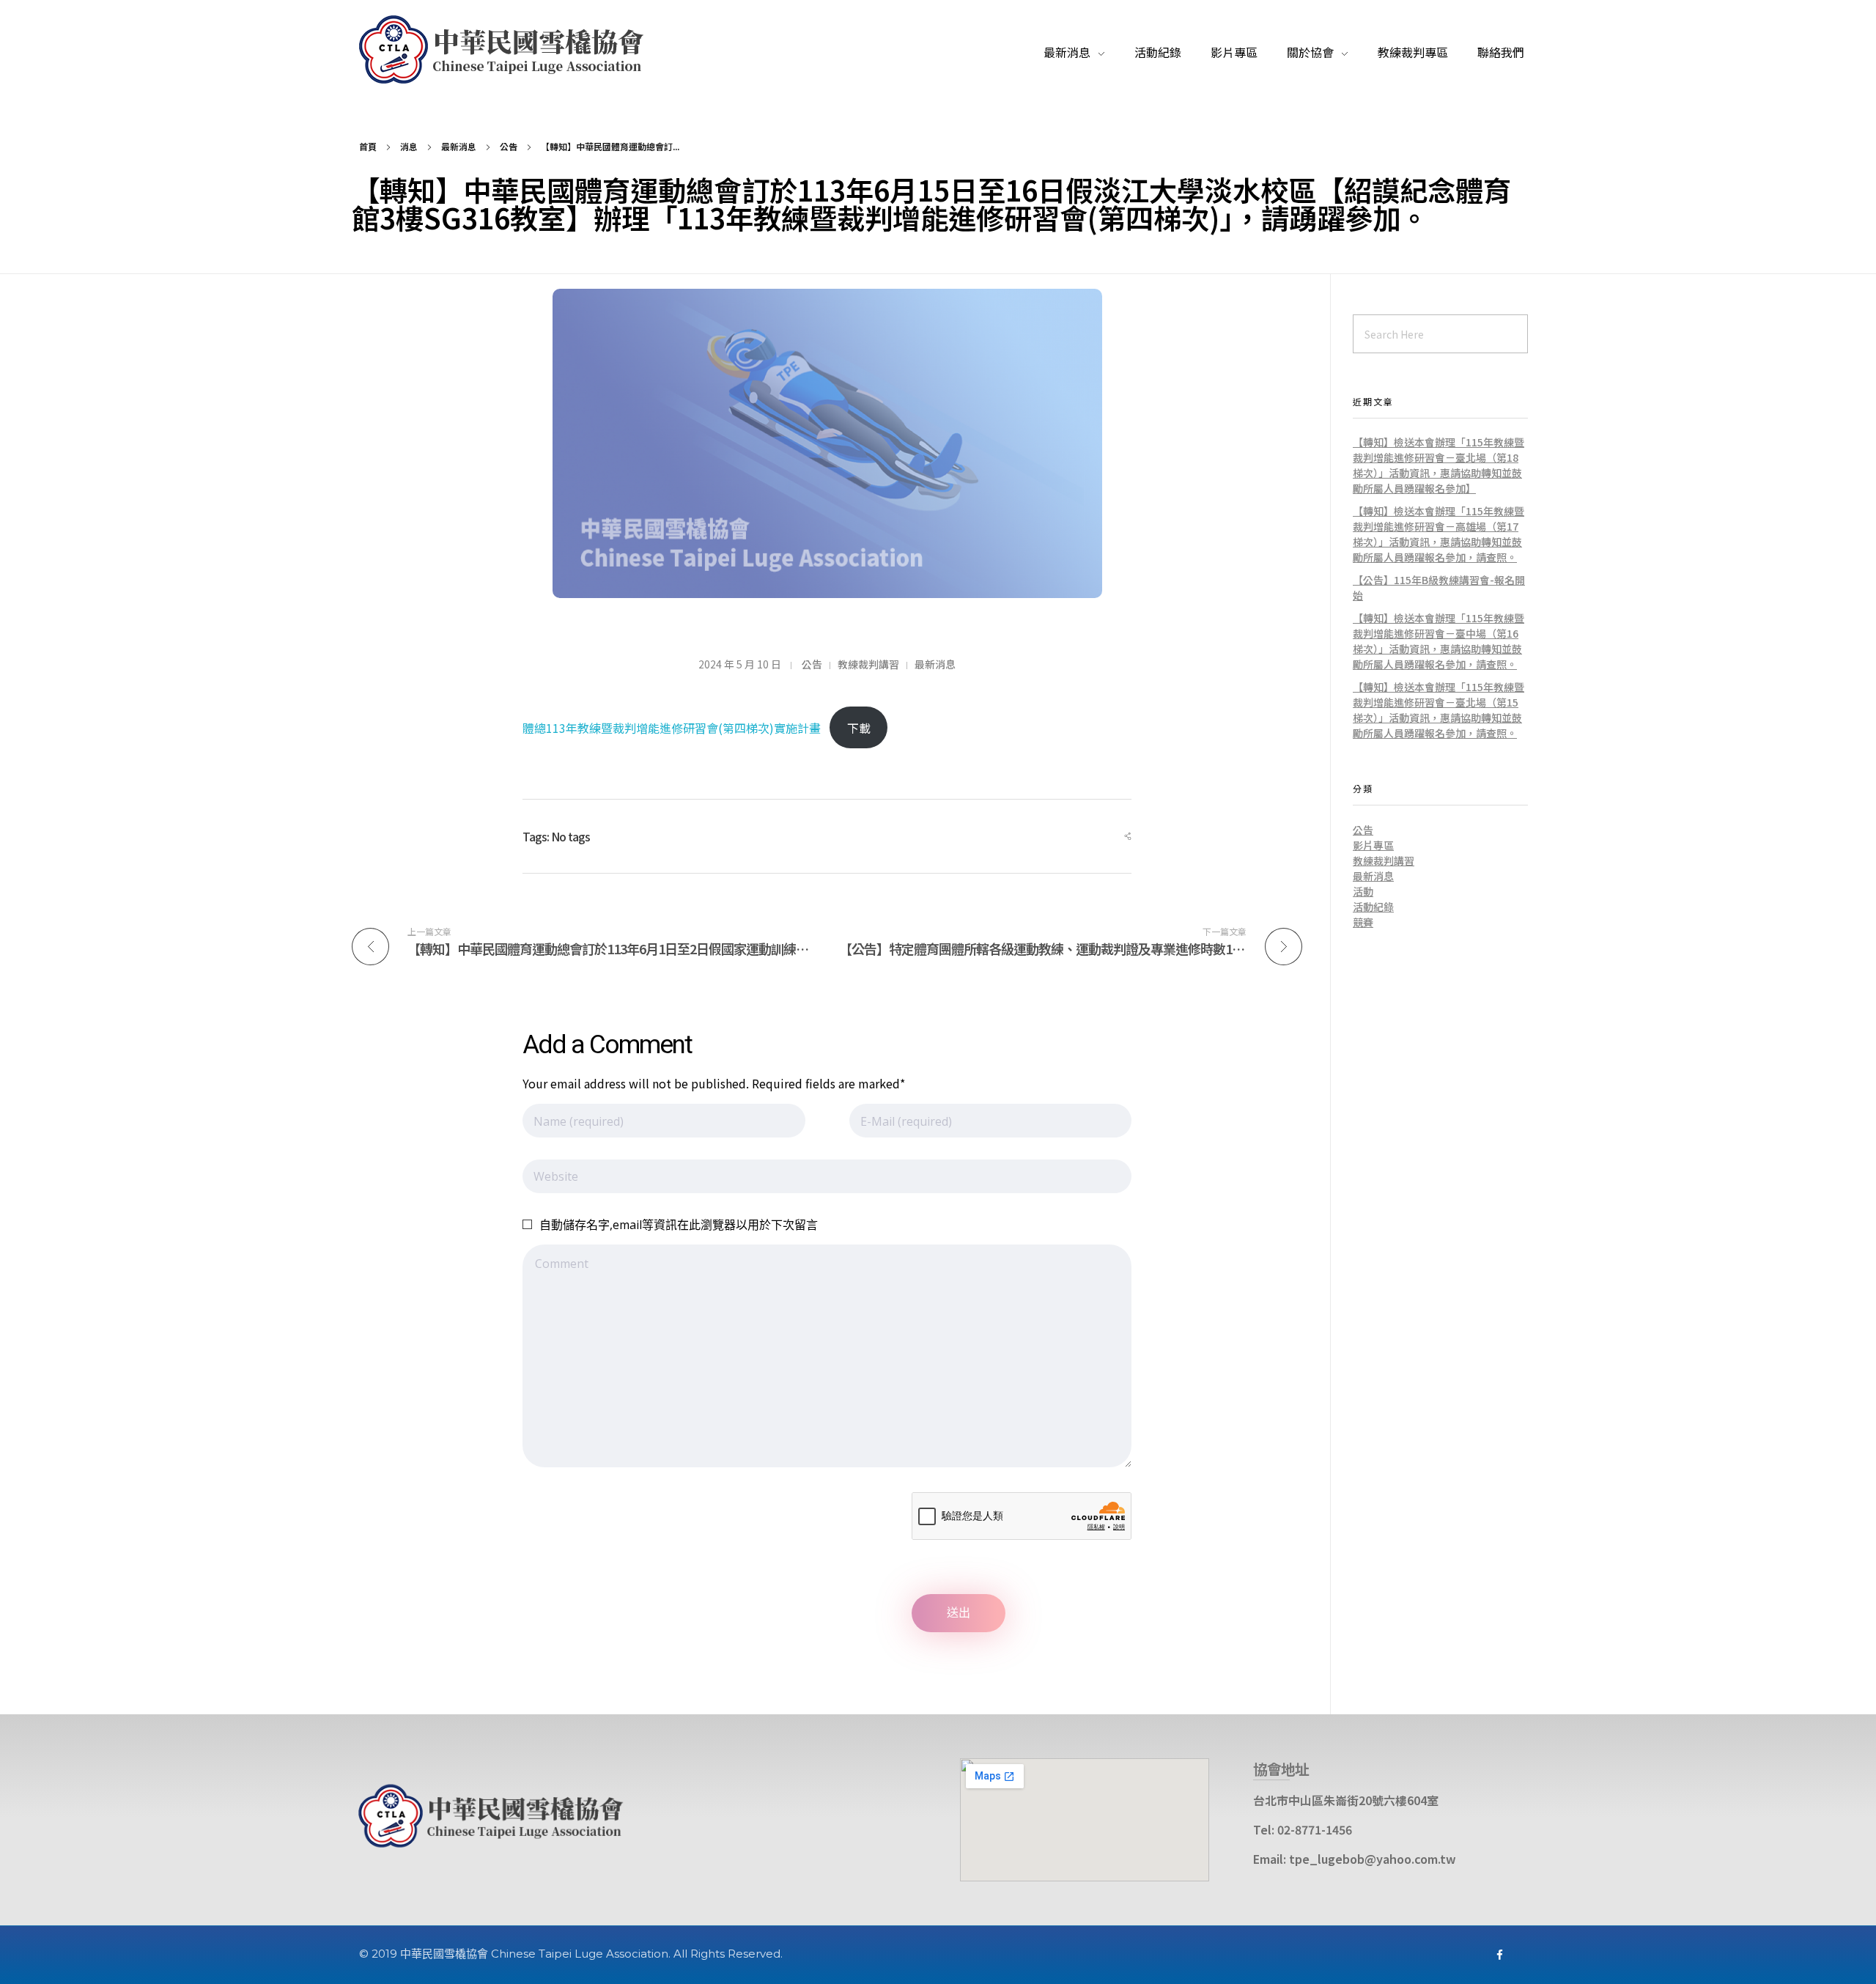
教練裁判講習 (868, 664)
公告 (509, 146)
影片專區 (1373, 845)
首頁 (368, 146)
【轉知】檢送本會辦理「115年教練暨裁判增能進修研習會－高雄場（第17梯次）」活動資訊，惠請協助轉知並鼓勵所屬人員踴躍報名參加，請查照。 (1439, 534)
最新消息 (459, 146)
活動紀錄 (1373, 907)
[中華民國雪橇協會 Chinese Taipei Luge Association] (509, 50)
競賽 (1363, 922)
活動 (1363, 891)
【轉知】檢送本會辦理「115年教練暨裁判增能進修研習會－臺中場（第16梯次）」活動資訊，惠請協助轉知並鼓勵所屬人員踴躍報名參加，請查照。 (1439, 641)
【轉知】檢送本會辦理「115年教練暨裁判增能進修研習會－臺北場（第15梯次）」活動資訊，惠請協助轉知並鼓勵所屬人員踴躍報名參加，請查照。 (1439, 710)
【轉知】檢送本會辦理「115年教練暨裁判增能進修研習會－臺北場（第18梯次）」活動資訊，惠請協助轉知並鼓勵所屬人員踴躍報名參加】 (1439, 465)
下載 (859, 728)
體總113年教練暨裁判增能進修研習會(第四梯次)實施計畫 (672, 728)
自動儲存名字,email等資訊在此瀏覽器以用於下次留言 (679, 1225)
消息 (409, 146)
